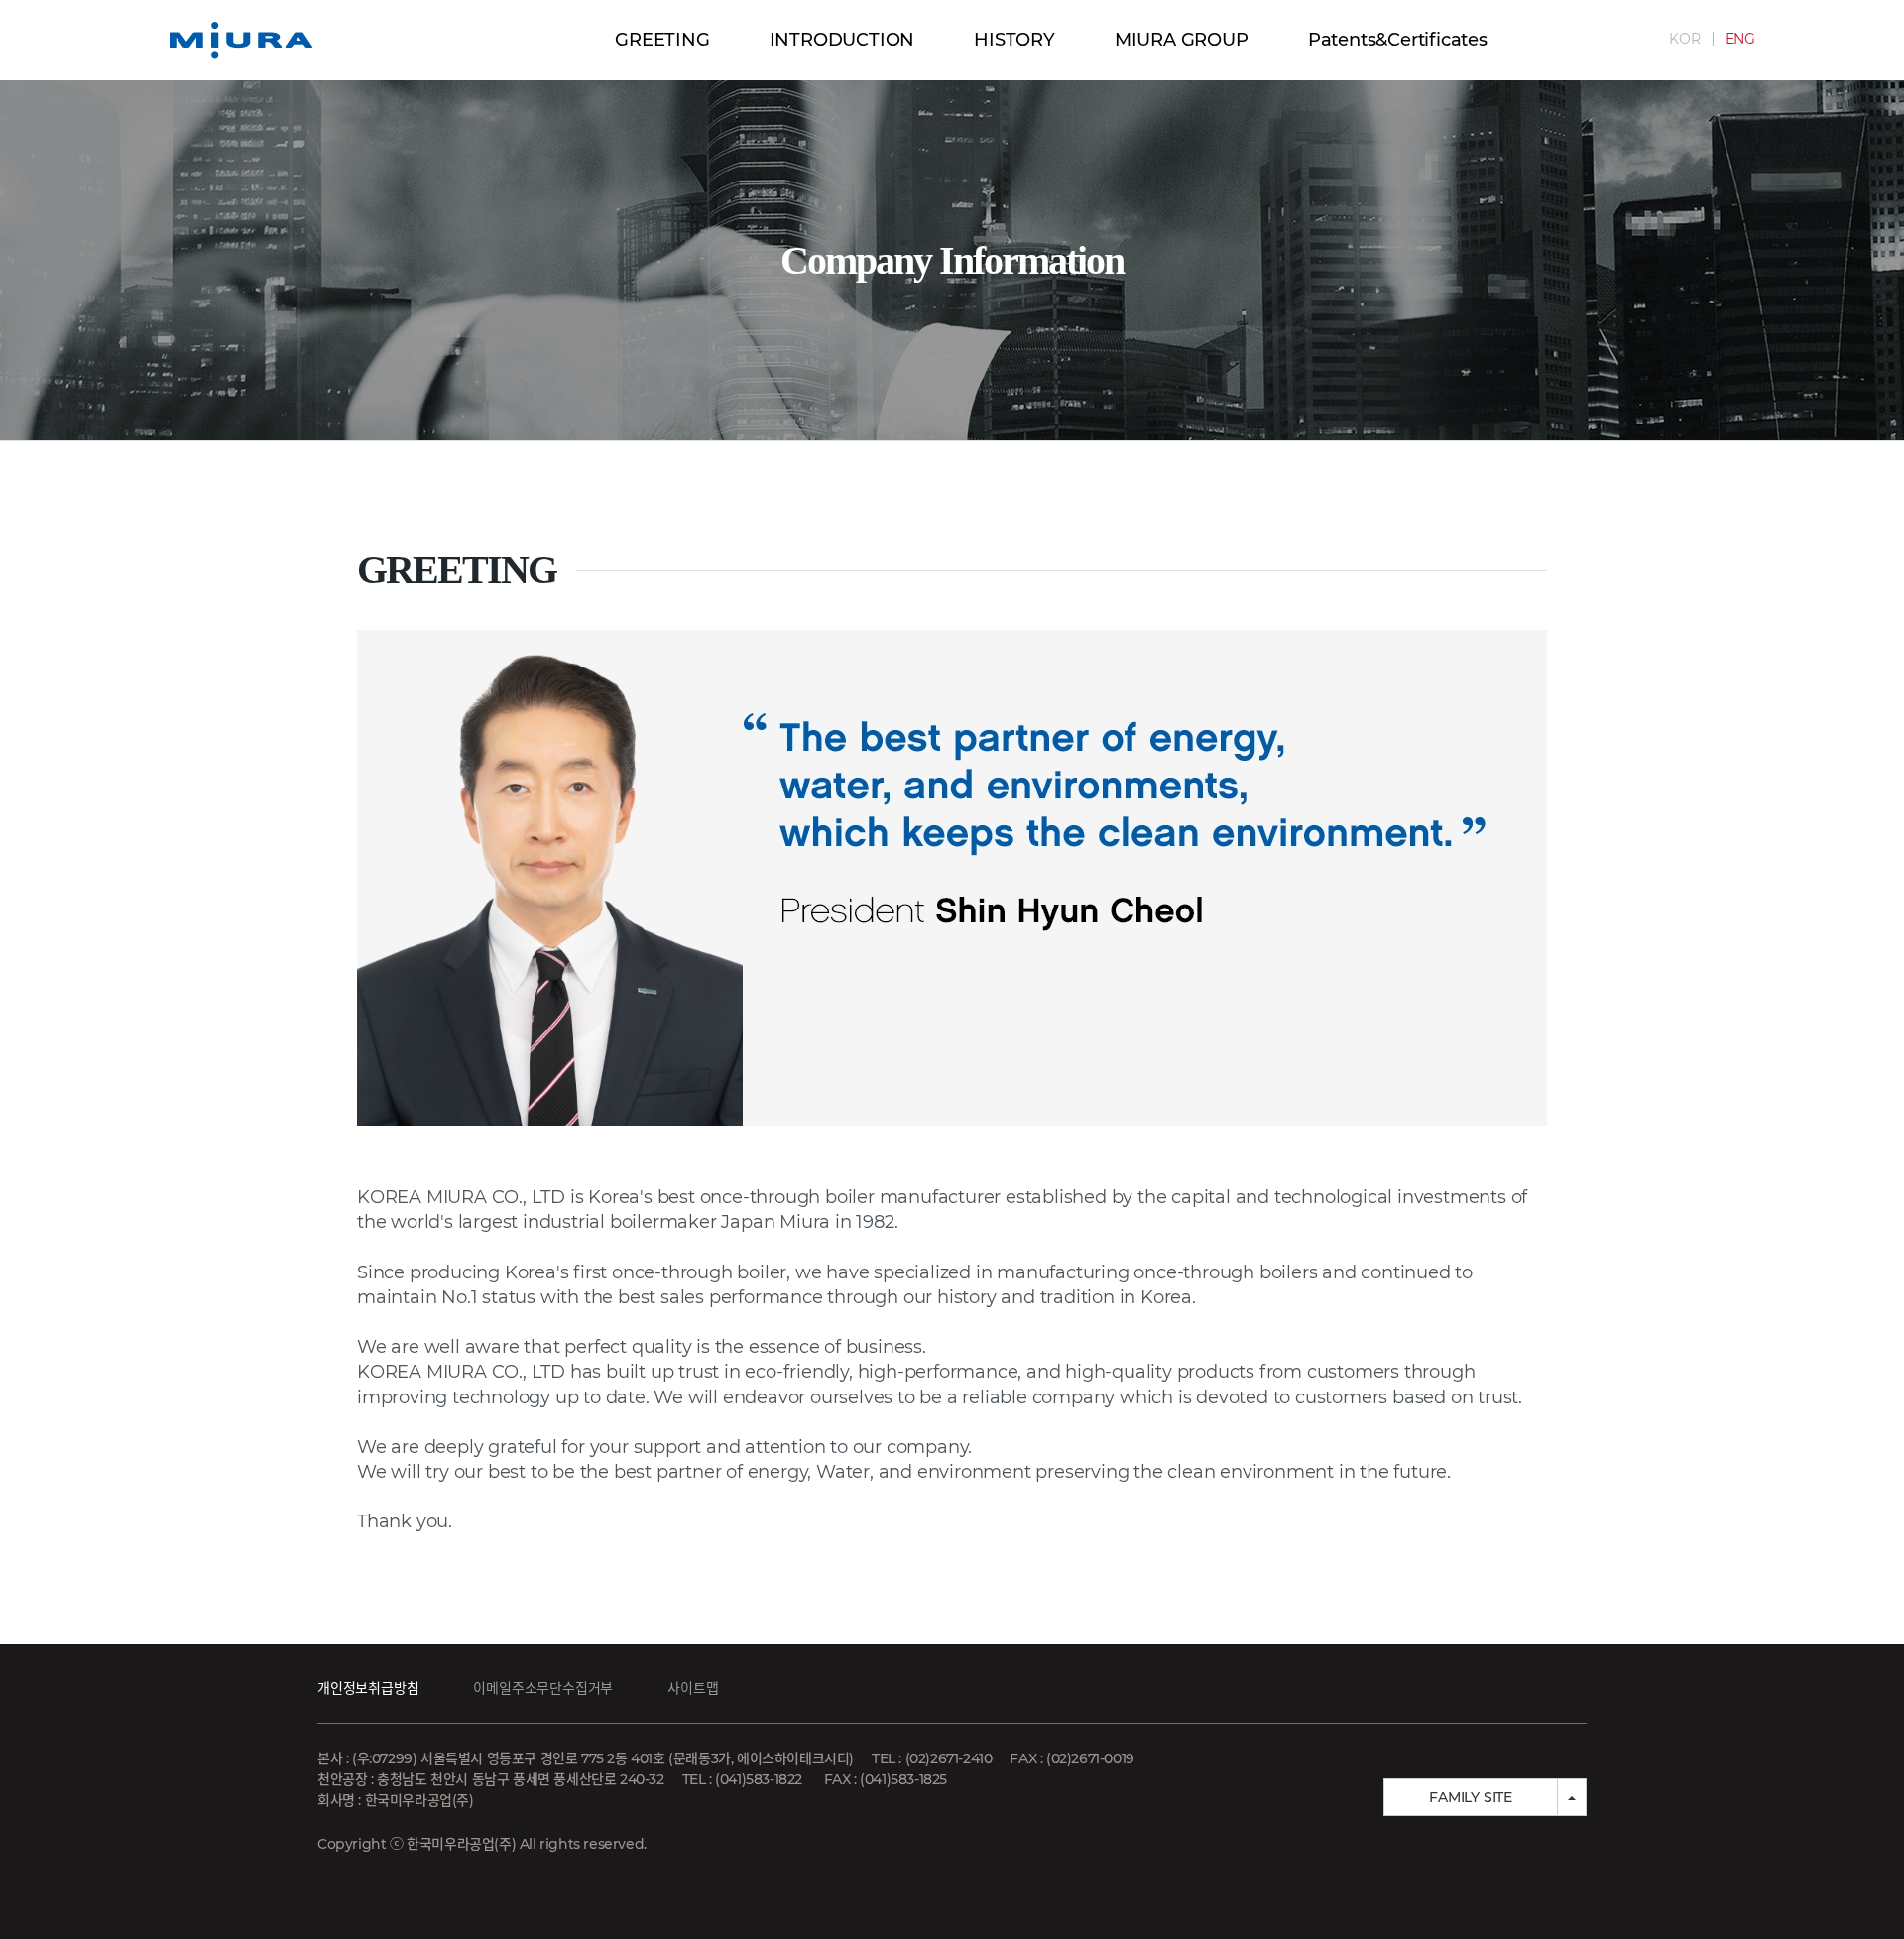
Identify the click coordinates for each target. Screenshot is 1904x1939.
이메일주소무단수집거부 (543, 1688)
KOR (1684, 39)
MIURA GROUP (1182, 40)
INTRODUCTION (842, 40)
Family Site (1471, 1797)
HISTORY (1014, 40)
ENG (1740, 39)
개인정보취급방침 (368, 1688)
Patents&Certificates (1398, 40)
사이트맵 (693, 1688)
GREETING (662, 40)
